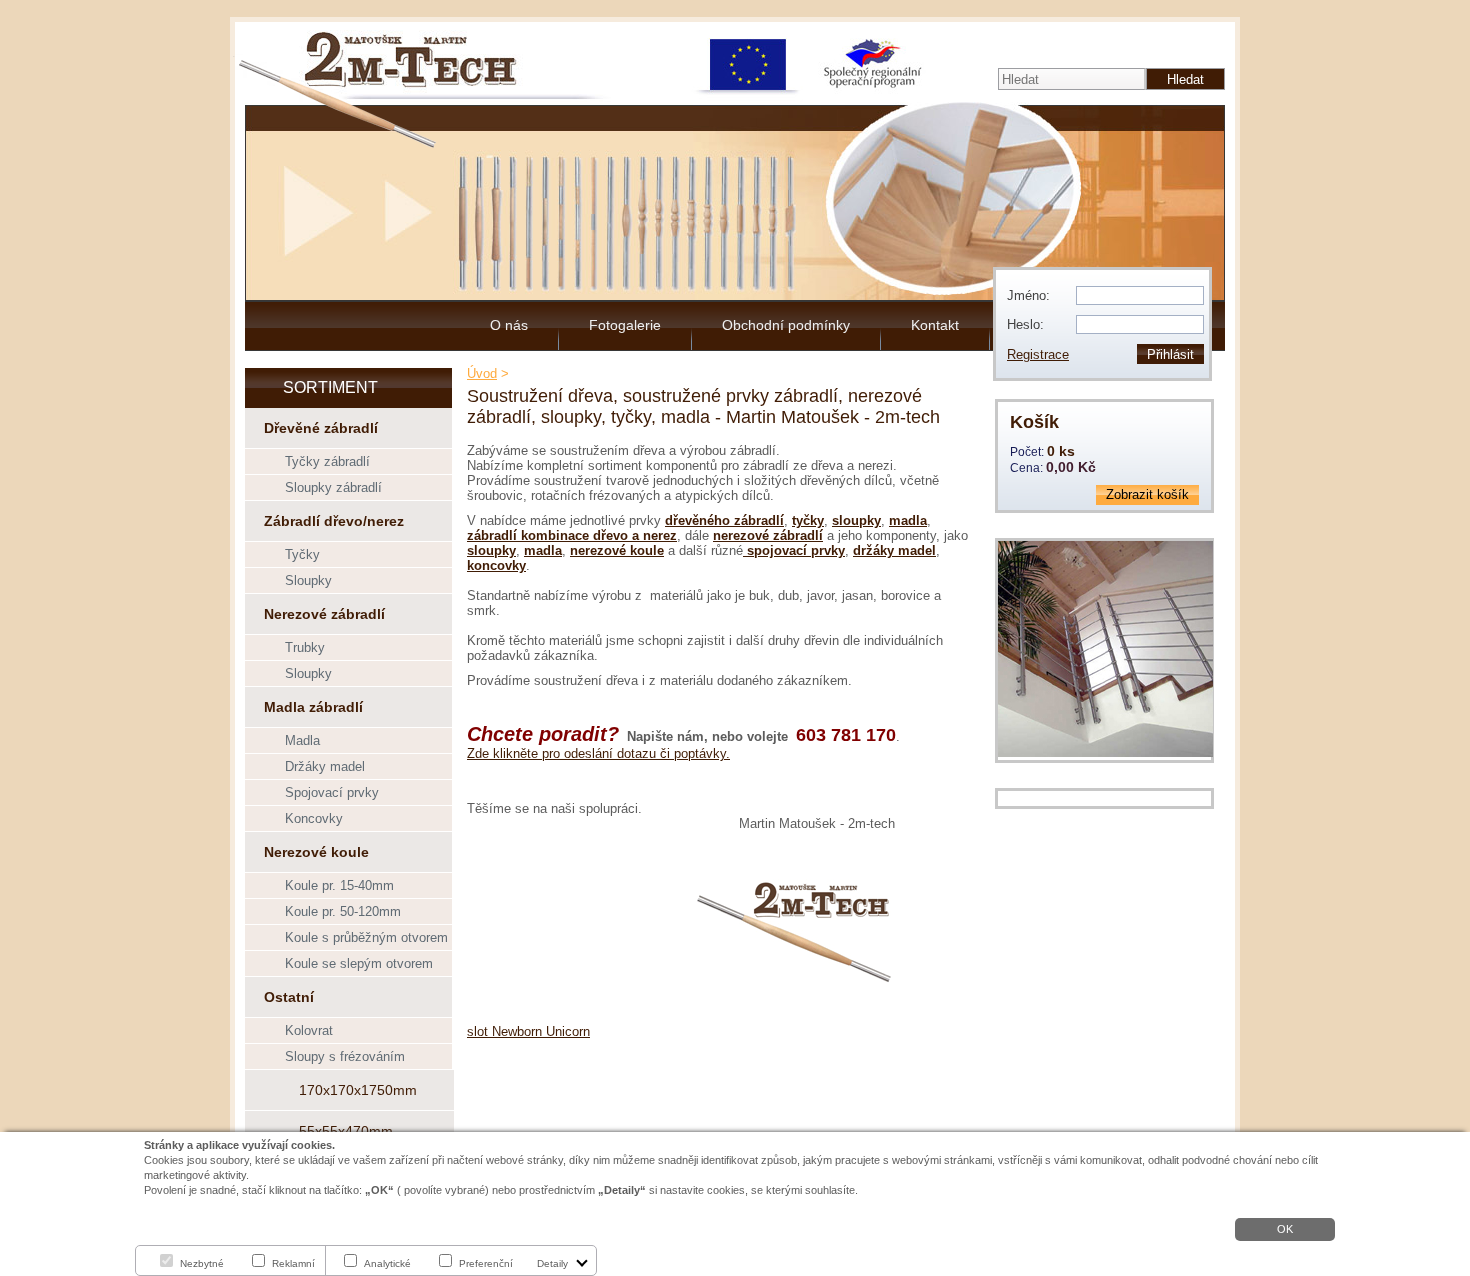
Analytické (387, 1263)
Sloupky (308, 580)
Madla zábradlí (313, 707)
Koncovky (314, 818)
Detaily (552, 1263)
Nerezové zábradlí (324, 614)
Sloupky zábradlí (333, 487)
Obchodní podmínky (786, 325)
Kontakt (935, 325)
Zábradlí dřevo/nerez (334, 521)
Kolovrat (309, 1030)
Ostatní (289, 997)
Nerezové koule (316, 852)
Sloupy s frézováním (345, 1056)
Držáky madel (325, 766)
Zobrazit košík (1147, 494)
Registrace (1038, 354)
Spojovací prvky (332, 792)
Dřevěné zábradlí (321, 428)
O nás (509, 325)
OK (1285, 1229)
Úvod (482, 373)
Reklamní (293, 1263)
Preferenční (486, 1263)
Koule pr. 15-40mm (339, 885)
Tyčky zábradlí (327, 461)
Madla (302, 740)
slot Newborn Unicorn (528, 1031)
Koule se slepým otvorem (359, 963)
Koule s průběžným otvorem (366, 937)
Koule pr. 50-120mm (343, 911)
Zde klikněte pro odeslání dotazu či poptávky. (598, 753)
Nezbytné (202, 1263)
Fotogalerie (625, 325)
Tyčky (302, 554)
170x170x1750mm (358, 1090)
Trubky (305, 647)
